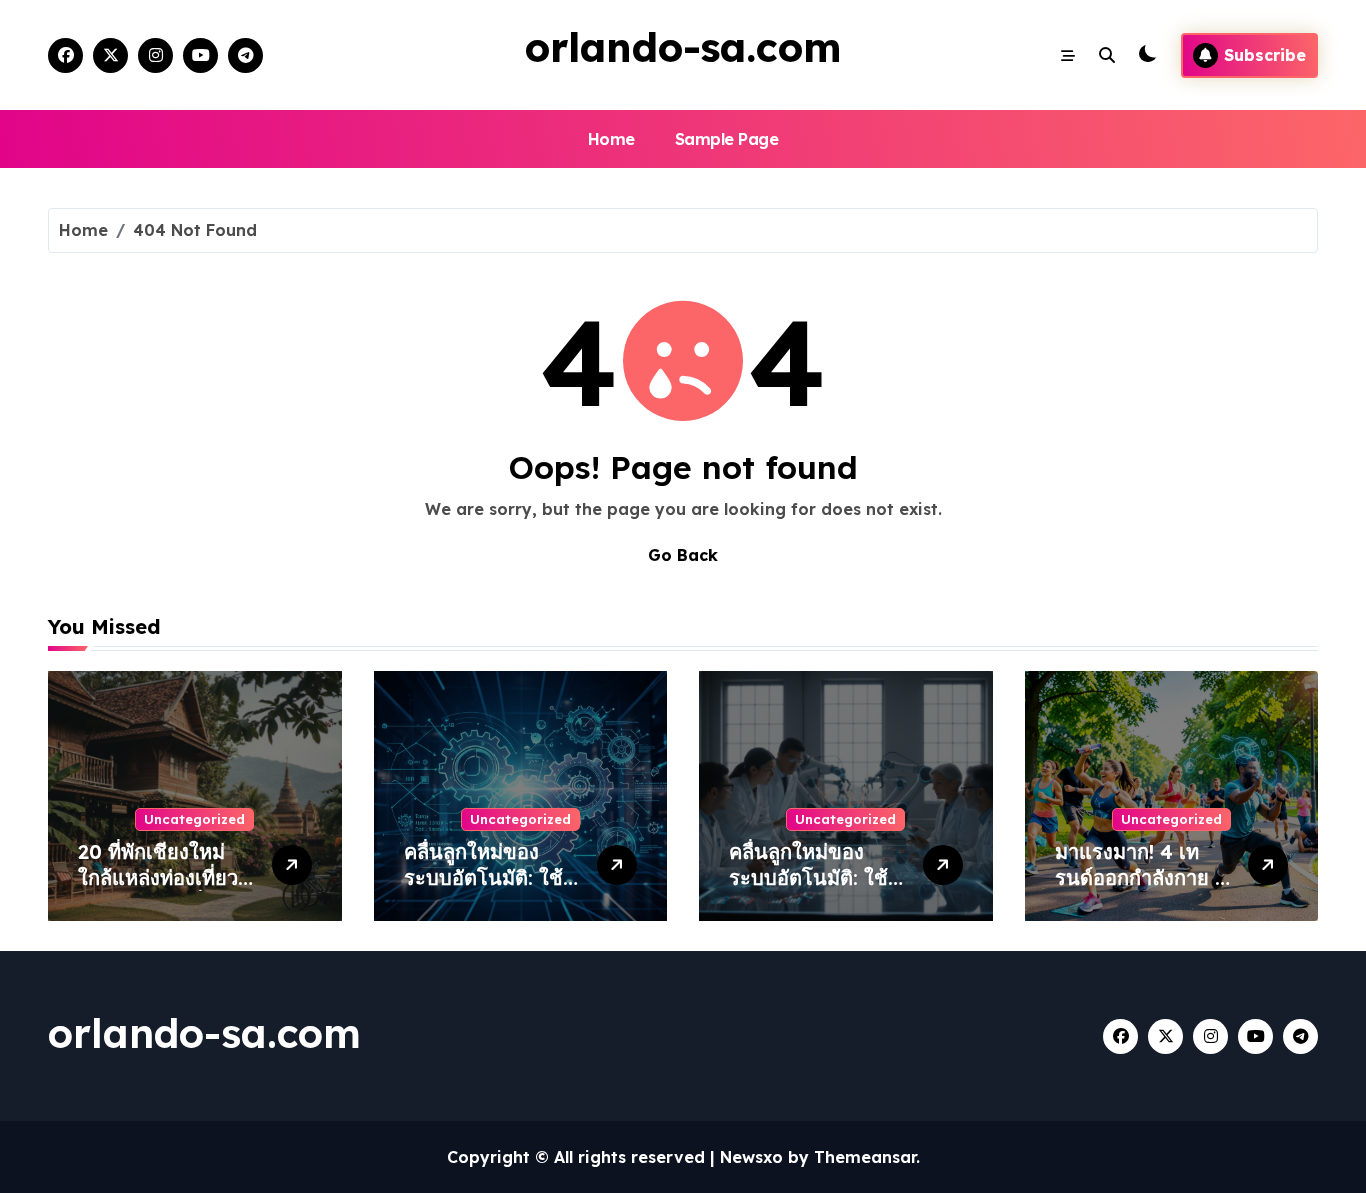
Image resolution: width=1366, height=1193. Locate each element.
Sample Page (727, 139)
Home (611, 139)
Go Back (683, 555)
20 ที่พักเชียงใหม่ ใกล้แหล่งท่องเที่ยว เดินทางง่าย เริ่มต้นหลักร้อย (160, 890)
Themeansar (865, 1157)
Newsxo (751, 1157)
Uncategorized (194, 819)
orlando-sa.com (683, 47)
